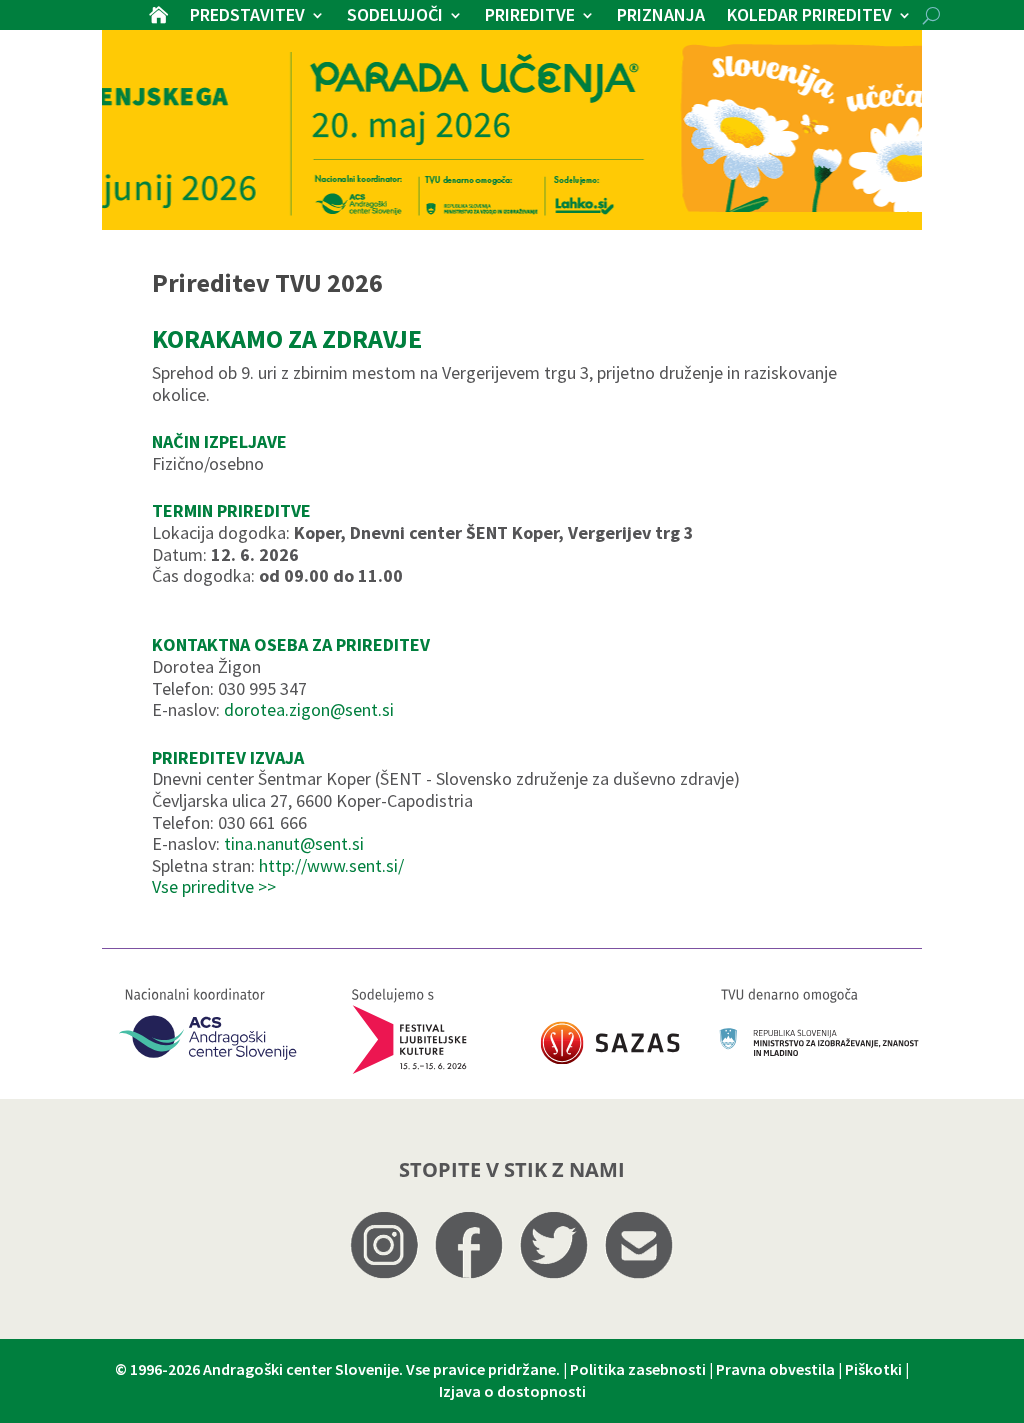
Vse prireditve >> (214, 886)
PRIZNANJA (661, 17)
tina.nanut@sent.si (294, 843)
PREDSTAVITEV (247, 17)
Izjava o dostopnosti (512, 1391)
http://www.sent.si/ (331, 865)
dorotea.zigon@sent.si (309, 709)
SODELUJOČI (395, 17)
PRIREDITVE (530, 17)
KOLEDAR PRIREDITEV (809, 17)
